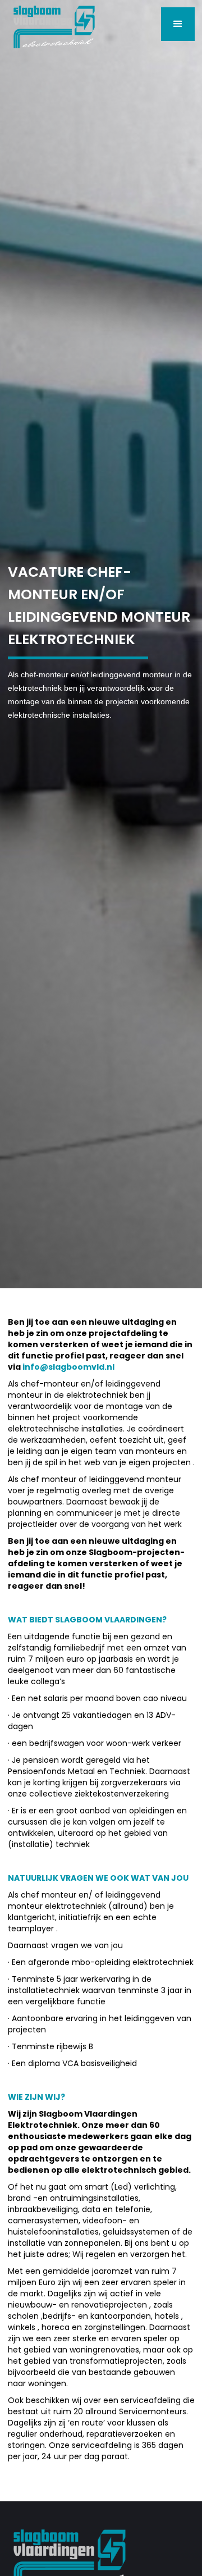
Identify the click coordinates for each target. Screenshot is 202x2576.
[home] (51, 24)
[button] (178, 24)
